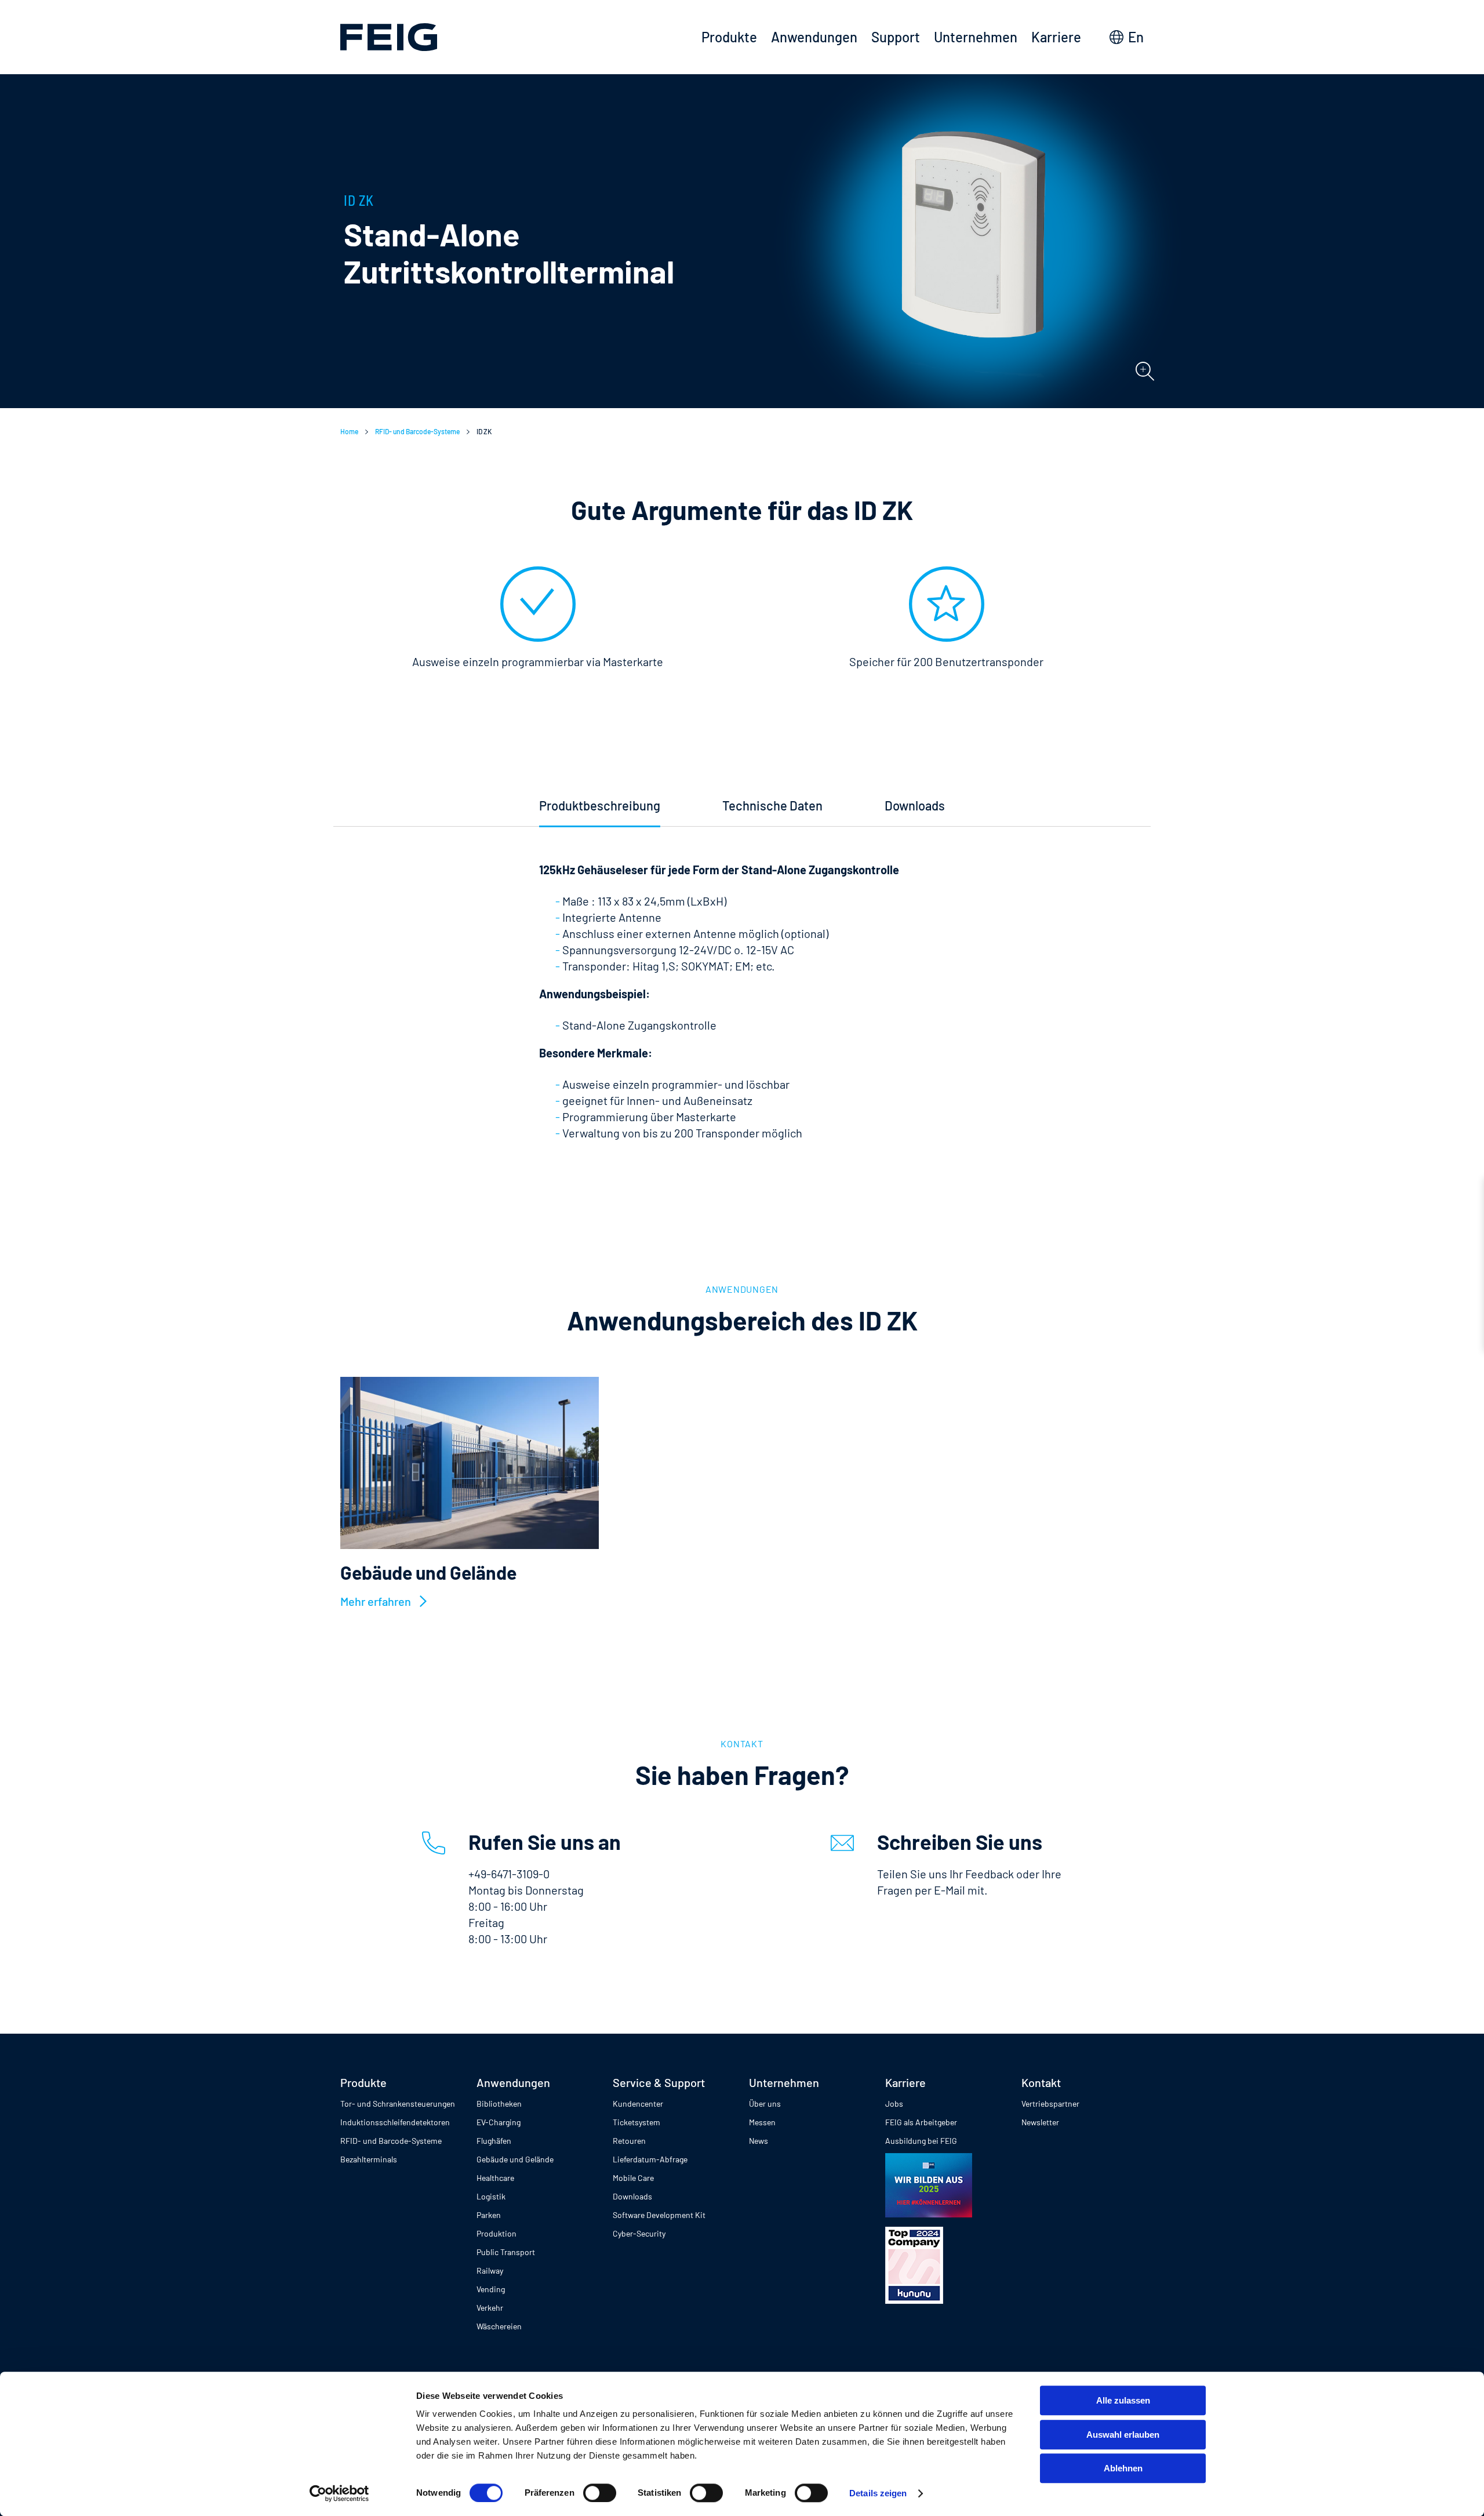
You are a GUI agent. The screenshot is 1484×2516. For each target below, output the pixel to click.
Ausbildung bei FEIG (921, 2141)
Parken (489, 2215)
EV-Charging (499, 2122)
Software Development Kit (659, 2215)
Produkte (729, 37)
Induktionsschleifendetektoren (395, 2122)
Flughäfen (494, 2141)
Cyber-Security (639, 2233)
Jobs (894, 2104)
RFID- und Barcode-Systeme (417, 431)
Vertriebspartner (1050, 2104)
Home (349, 431)
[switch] (600, 2493)
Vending (491, 2289)
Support (896, 37)
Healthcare (495, 2178)
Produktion (497, 2233)
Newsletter (1040, 2122)
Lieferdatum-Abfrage (650, 2159)
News (759, 2141)
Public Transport (506, 2252)
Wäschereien (499, 2326)
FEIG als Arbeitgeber (921, 2122)
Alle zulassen (1123, 2400)
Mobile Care (633, 2178)
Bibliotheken (499, 2104)
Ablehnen (1123, 2468)
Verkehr (490, 2308)
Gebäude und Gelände (515, 2159)
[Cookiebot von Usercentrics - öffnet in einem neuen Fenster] (339, 2493)
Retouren (629, 2141)
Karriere (1056, 37)
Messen (762, 2122)
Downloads (632, 2196)
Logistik (491, 2196)
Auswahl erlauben (1123, 2435)
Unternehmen (976, 37)
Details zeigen (878, 2493)
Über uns (765, 2104)
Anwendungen (814, 37)
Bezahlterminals (369, 2159)
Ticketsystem (636, 2122)
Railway (490, 2270)
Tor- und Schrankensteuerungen (398, 2104)
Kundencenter (638, 2104)
